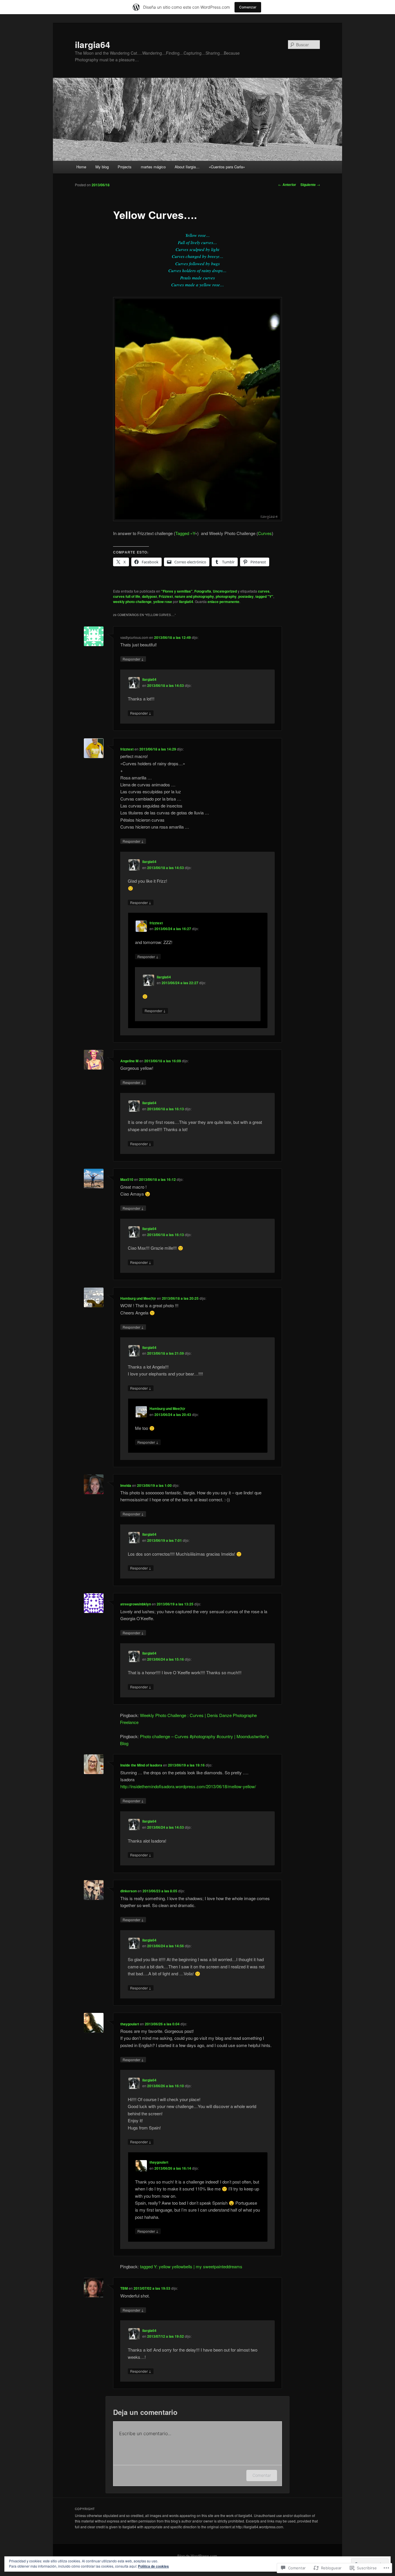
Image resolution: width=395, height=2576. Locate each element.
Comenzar (248, 7)
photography (226, 596)
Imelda (126, 1485)
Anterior (287, 185)
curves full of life (127, 596)
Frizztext (166, 596)
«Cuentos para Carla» (227, 167)
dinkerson (129, 1891)
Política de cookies (153, 2566)
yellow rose (163, 602)
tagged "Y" (264, 596)
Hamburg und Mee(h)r (138, 1298)
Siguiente (310, 185)
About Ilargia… (187, 167)
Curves (265, 533)
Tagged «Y (185, 533)
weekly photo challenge (132, 602)
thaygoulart (130, 2024)
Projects (125, 167)
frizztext (127, 749)
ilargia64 (93, 44)
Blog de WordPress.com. (198, 2556)
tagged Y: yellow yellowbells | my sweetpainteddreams (191, 2266)
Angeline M (129, 1061)
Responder (133, 659)
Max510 (127, 1179)
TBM (124, 2288)
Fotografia (203, 591)
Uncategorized (225, 591)
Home (81, 167)
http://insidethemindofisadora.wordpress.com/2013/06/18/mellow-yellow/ (188, 1786)
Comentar (262, 2475)
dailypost (149, 596)
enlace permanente (224, 602)
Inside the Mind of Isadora (141, 1765)
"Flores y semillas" (177, 591)
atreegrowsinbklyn (136, 1604)
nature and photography (194, 596)
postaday (246, 596)
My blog (102, 167)
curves (264, 591)
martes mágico (153, 167)
